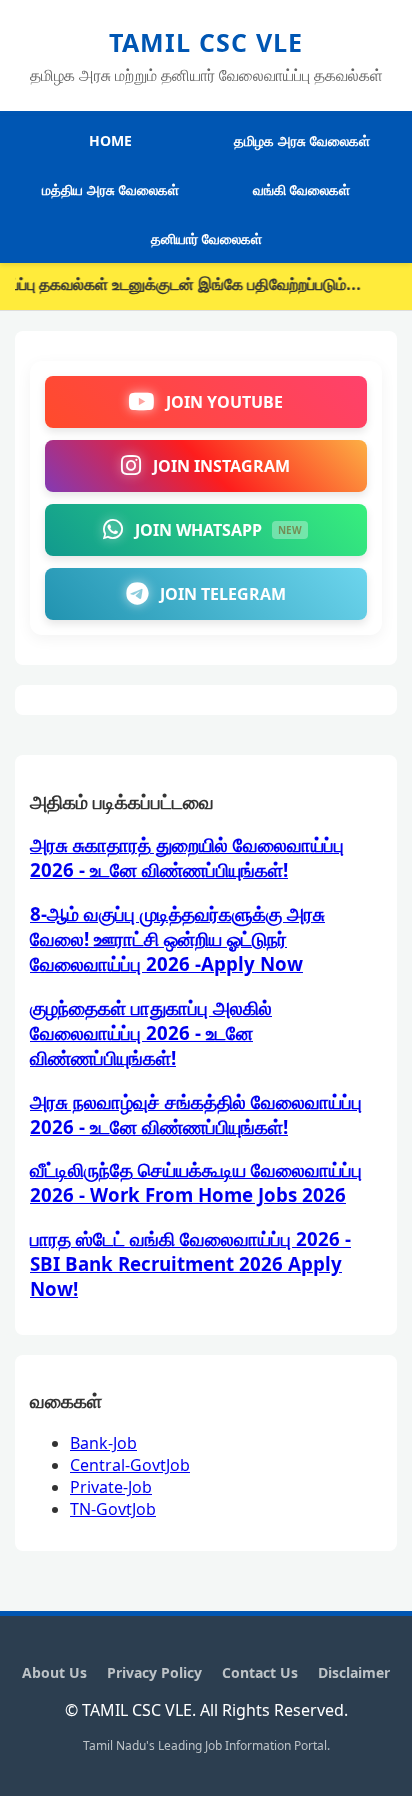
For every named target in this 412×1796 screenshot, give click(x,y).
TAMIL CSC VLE (206, 42)
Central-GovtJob (130, 1465)
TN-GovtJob (113, 1509)
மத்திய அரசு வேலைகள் (110, 189)
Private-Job (111, 1487)
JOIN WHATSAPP (218, 530)
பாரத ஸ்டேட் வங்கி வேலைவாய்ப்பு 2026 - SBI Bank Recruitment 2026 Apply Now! (190, 1263)
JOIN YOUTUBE (224, 402)
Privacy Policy (154, 1672)
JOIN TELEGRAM (223, 594)
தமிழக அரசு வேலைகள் (302, 140)
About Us (54, 1672)
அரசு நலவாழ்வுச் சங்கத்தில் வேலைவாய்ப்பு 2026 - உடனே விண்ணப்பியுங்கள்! (196, 1114)
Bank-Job (103, 1443)
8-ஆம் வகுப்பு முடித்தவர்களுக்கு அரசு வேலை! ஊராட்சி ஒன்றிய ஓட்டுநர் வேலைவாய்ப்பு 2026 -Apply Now (177, 938)
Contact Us (260, 1672)
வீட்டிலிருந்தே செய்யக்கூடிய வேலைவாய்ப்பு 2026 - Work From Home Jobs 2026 (196, 1182)
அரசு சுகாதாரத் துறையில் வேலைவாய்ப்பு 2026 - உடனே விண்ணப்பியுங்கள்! (187, 857)
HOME (110, 140)
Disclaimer (354, 1672)
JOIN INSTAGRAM (221, 466)
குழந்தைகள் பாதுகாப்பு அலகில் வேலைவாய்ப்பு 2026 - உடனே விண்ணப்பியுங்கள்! (151, 1032)
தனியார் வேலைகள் (206, 238)
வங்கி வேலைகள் (301, 189)
